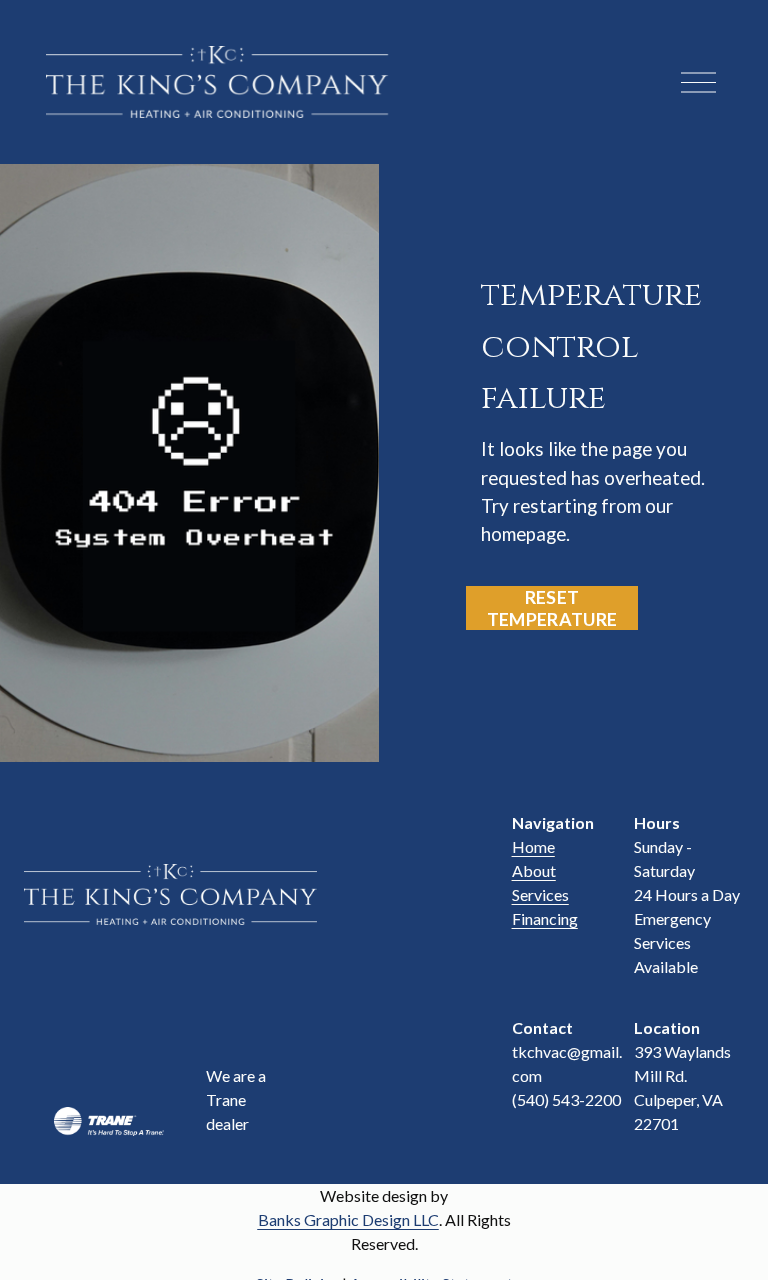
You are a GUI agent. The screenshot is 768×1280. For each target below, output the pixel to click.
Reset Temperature (552, 608)
